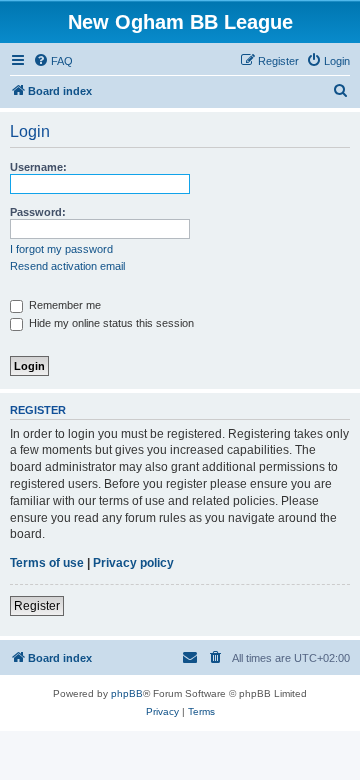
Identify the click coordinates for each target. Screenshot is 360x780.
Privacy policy (133, 563)
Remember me (63, 305)
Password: (38, 212)
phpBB (127, 693)
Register (37, 606)
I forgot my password (61, 249)
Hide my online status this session (110, 323)
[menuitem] (53, 61)
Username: (38, 167)
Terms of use (47, 563)
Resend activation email (67, 266)
